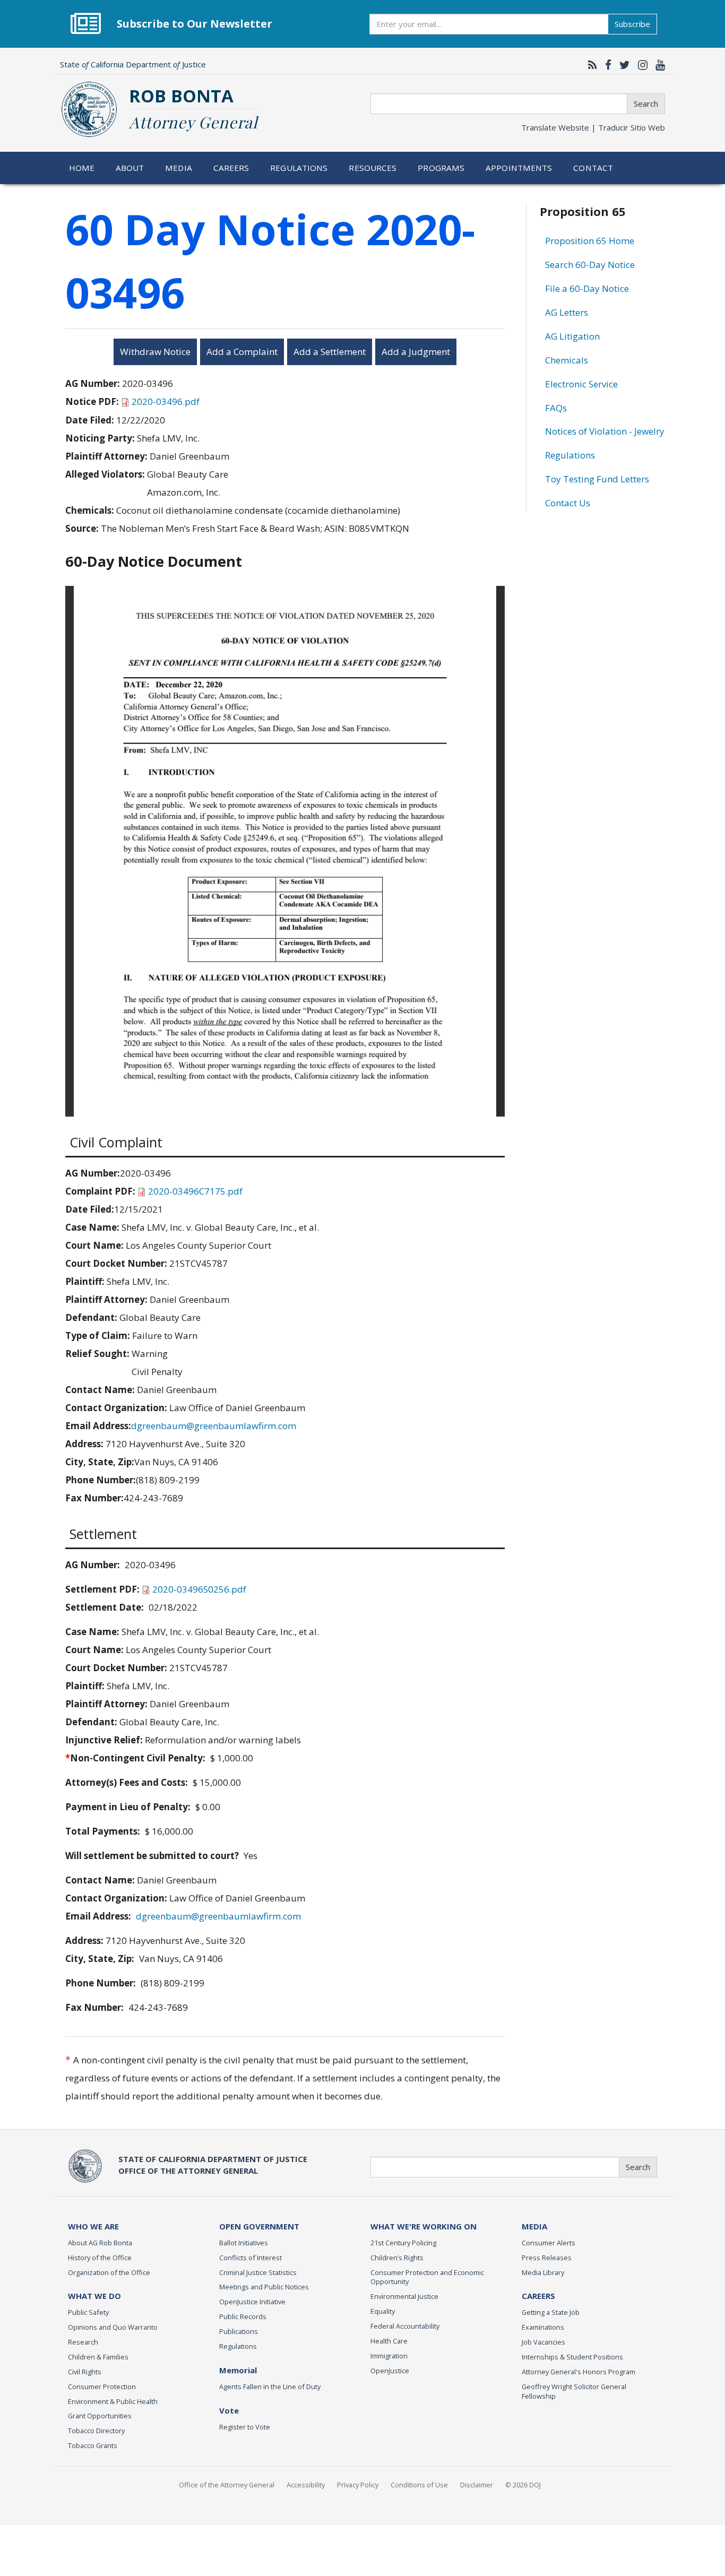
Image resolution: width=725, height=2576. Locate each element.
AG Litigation (572, 336)
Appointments (519, 168)
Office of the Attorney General (227, 2485)
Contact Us (568, 503)
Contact (593, 168)
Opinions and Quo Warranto (113, 2327)
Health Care (389, 2341)
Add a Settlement (330, 352)
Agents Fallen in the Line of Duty (270, 2387)
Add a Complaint (242, 352)
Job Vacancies (543, 2342)
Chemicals (567, 360)
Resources (373, 168)
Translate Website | (593, 127)
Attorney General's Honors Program (579, 2372)
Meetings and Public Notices (264, 2287)
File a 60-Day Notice (587, 288)
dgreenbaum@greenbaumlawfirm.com (214, 1426)
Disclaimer (477, 2485)
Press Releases (547, 2258)
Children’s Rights (397, 2258)
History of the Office (100, 2258)
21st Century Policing (403, 2243)
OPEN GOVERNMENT (259, 2226)
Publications (239, 2331)
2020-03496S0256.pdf (199, 1589)
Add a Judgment (416, 352)
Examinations (543, 2327)
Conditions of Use (419, 2485)
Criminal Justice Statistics (258, 2272)
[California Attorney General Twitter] (622, 65)
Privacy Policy (358, 2485)
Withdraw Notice (155, 352)
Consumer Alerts (549, 2243)
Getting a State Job (551, 2312)
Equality (383, 2311)
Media (179, 168)
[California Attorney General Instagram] (640, 65)
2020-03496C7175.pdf (195, 1191)
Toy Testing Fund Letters (597, 479)
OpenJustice (390, 2371)
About (130, 168)
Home (82, 168)
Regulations (299, 168)
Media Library (543, 2272)
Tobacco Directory (96, 2431)
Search (646, 103)
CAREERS (538, 2296)
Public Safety (88, 2312)
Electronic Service (581, 384)
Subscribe (632, 24)
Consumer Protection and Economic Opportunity (427, 2277)
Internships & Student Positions (572, 2357)
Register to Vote (245, 2427)
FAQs (556, 408)
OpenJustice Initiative (252, 2302)
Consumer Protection (102, 2387)
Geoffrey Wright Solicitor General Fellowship (574, 2391)
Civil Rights (85, 2372)
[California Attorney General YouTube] (658, 65)
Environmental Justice (404, 2296)
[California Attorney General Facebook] (606, 65)
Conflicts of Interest (251, 2258)
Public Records (243, 2316)
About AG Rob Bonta (100, 2243)
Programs (441, 168)
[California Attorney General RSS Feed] (590, 65)
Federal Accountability (405, 2326)
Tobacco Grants (93, 2445)
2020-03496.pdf (166, 401)
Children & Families (98, 2357)
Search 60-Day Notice (590, 265)
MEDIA (534, 2226)
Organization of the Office (109, 2272)
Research (83, 2342)
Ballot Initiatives (244, 2243)
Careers (231, 168)
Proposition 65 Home (590, 241)
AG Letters (567, 312)
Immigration (389, 2356)
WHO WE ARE (93, 2226)
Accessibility (306, 2485)
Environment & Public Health (113, 2401)
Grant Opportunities (100, 2416)
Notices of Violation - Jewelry (605, 431)
